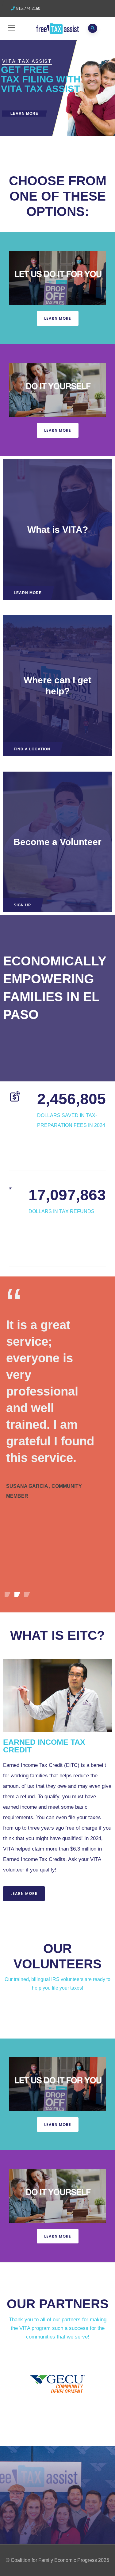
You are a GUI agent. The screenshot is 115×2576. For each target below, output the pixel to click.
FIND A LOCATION (32, 749)
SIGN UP (22, 905)
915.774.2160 (28, 8)
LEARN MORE (24, 114)
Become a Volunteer (57, 842)
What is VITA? (58, 530)
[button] (58, 318)
